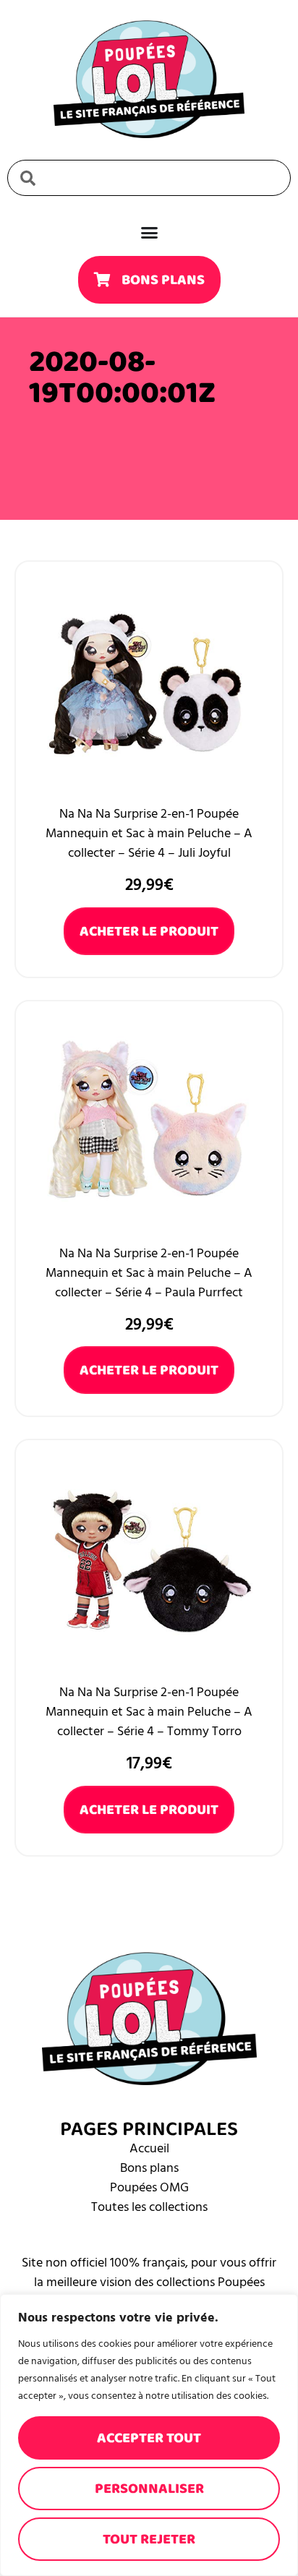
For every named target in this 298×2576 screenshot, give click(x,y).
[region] (149, 2435)
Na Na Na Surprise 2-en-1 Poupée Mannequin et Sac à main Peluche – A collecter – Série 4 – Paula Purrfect (149, 1273)
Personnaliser (149, 2489)
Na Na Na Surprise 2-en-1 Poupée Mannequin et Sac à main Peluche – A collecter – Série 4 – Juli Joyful (149, 833)
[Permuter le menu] (149, 232)
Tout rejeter (149, 2539)
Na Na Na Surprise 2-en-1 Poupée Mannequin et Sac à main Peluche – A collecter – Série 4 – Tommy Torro (149, 1712)
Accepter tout (149, 2438)
